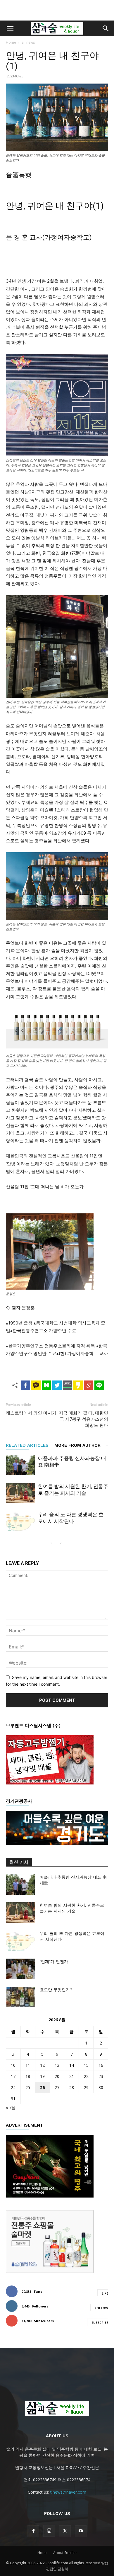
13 (57, 2065)
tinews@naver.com (68, 2492)
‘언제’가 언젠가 (54, 1962)
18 (28, 2076)
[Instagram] (49, 2531)
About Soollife (65, 2553)
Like (105, 2293)
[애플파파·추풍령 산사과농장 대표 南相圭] (20, 1465)
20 (57, 2076)
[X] (65, 2531)
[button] (10, 28)
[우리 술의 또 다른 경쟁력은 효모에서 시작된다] (20, 1521)
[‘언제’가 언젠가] (20, 1969)
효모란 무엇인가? (56, 1990)
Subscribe (100, 2323)
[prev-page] (51, 1543)
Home (11, 42)
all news (28, 42)
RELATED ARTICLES (27, 1445)
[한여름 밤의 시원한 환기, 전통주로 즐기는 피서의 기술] (20, 1493)
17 (13, 2076)
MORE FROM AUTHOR (77, 1445)
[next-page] (61, 1543)
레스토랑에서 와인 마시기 (31, 1413)
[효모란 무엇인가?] (20, 1997)
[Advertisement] (57, 10)
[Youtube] (81, 2531)
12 (42, 2065)
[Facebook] (33, 2531)
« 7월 (11, 2107)
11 (28, 2065)
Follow (101, 2308)
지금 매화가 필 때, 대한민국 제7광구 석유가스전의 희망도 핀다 (83, 1419)
